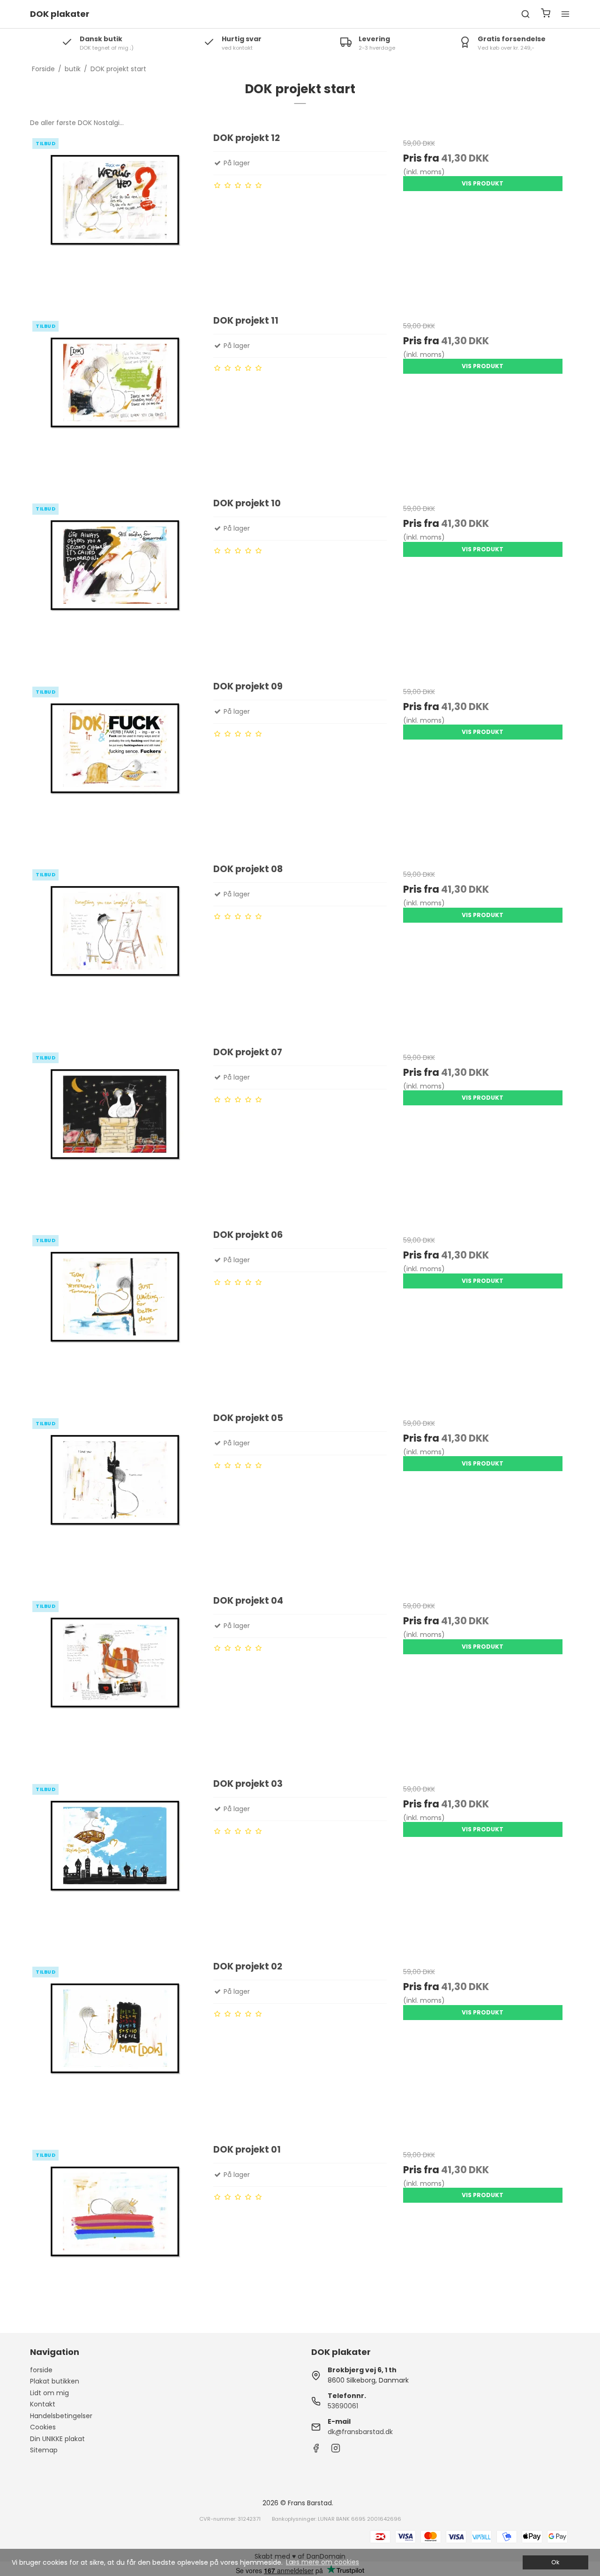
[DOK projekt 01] (117, 2230)
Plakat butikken (55, 2381)
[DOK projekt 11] (117, 401)
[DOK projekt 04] (117, 1681)
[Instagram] (336, 2450)
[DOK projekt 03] (117, 1864)
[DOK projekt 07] (117, 1133)
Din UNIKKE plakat (57, 2439)
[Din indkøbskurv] (546, 14)
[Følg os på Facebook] (316, 2450)
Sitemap (44, 2450)
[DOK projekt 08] (117, 949)
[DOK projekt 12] (117, 218)
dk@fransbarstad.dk (360, 2432)
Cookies (43, 2427)
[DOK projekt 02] (117, 2047)
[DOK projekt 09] (117, 767)
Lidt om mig (49, 2393)
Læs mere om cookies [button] (322, 2562)
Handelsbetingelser (61, 2416)
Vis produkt (483, 183)
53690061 (343, 2406)
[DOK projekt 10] (117, 584)
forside (41, 2370)
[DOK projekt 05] (117, 1498)
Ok (555, 2562)
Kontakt (43, 2404)
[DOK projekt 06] (117, 1315)
